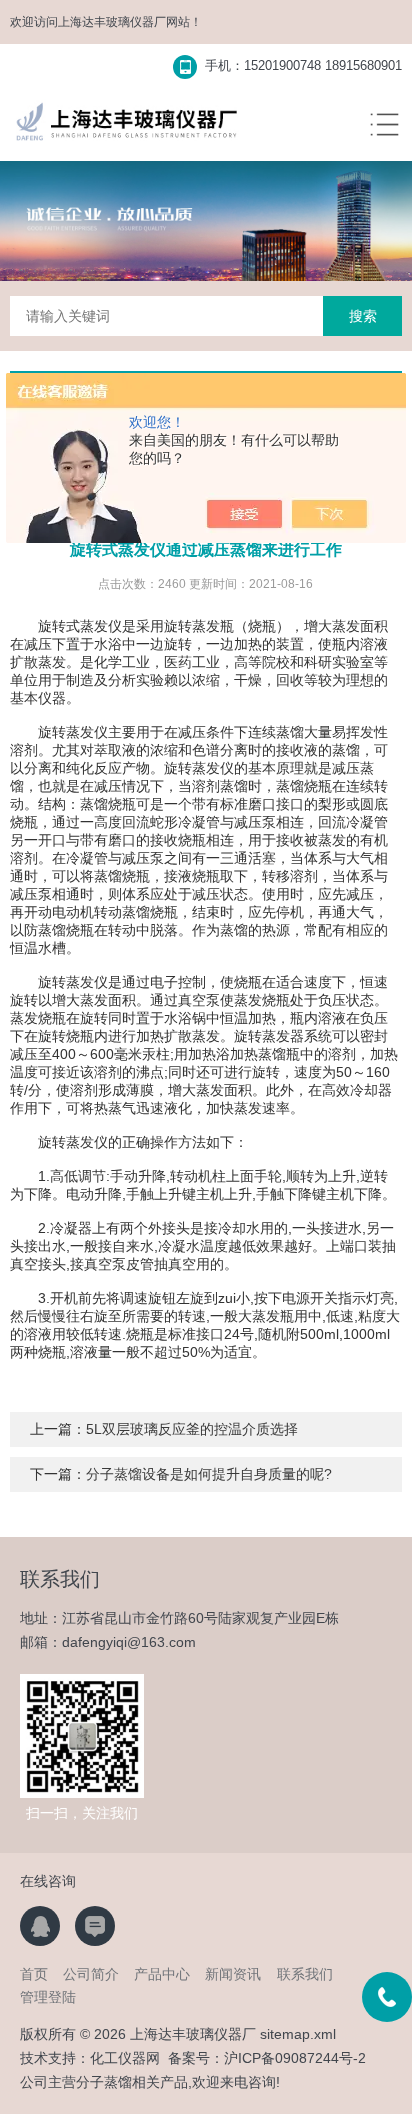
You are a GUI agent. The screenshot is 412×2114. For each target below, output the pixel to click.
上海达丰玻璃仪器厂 (112, 22)
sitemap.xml (298, 2034)
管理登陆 (48, 1997)
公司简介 (91, 1974)
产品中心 (162, 1974)
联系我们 (305, 1974)
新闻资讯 (233, 1974)
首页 (34, 1974)
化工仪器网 (125, 2058)
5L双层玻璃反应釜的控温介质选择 (192, 1429)
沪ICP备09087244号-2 (295, 2058)
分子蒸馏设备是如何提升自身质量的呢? (209, 1474)
